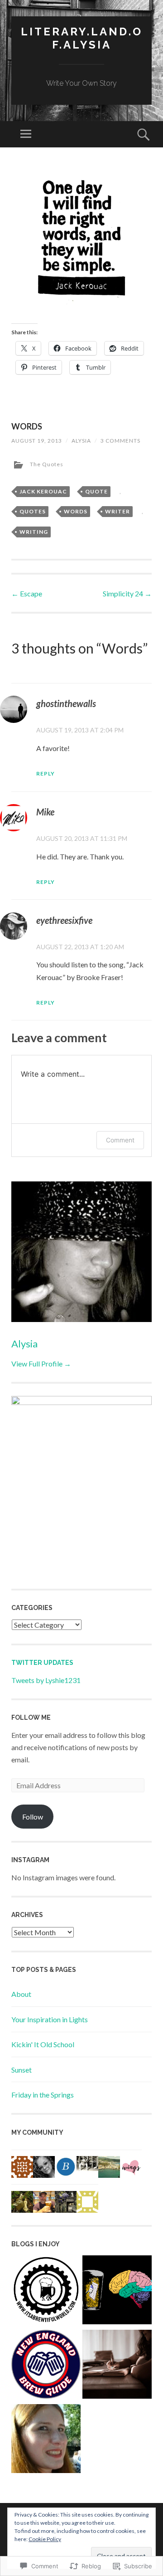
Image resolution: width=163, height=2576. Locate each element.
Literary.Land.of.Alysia (82, 38)
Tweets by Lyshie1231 (46, 1680)
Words (76, 511)
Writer (117, 511)
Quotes (33, 511)
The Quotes (47, 464)
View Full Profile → (41, 1364)
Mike (45, 812)
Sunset (22, 2070)
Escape (27, 593)
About (21, 1994)
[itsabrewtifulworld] (46, 2292)
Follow (33, 1817)
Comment (120, 1140)
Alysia (81, 441)
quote (96, 491)
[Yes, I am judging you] (46, 2440)
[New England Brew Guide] (46, 2366)
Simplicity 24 (127, 593)
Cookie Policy (45, 2539)
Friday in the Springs (43, 2095)
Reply (46, 773)
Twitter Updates (42, 1663)
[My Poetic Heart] (117, 2366)
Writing (34, 532)
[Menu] (26, 134)
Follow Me (31, 1717)
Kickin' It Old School (43, 2044)
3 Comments (120, 441)
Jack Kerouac (43, 491)
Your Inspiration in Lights (50, 2019)
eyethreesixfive (64, 920)
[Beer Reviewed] (117, 2292)
